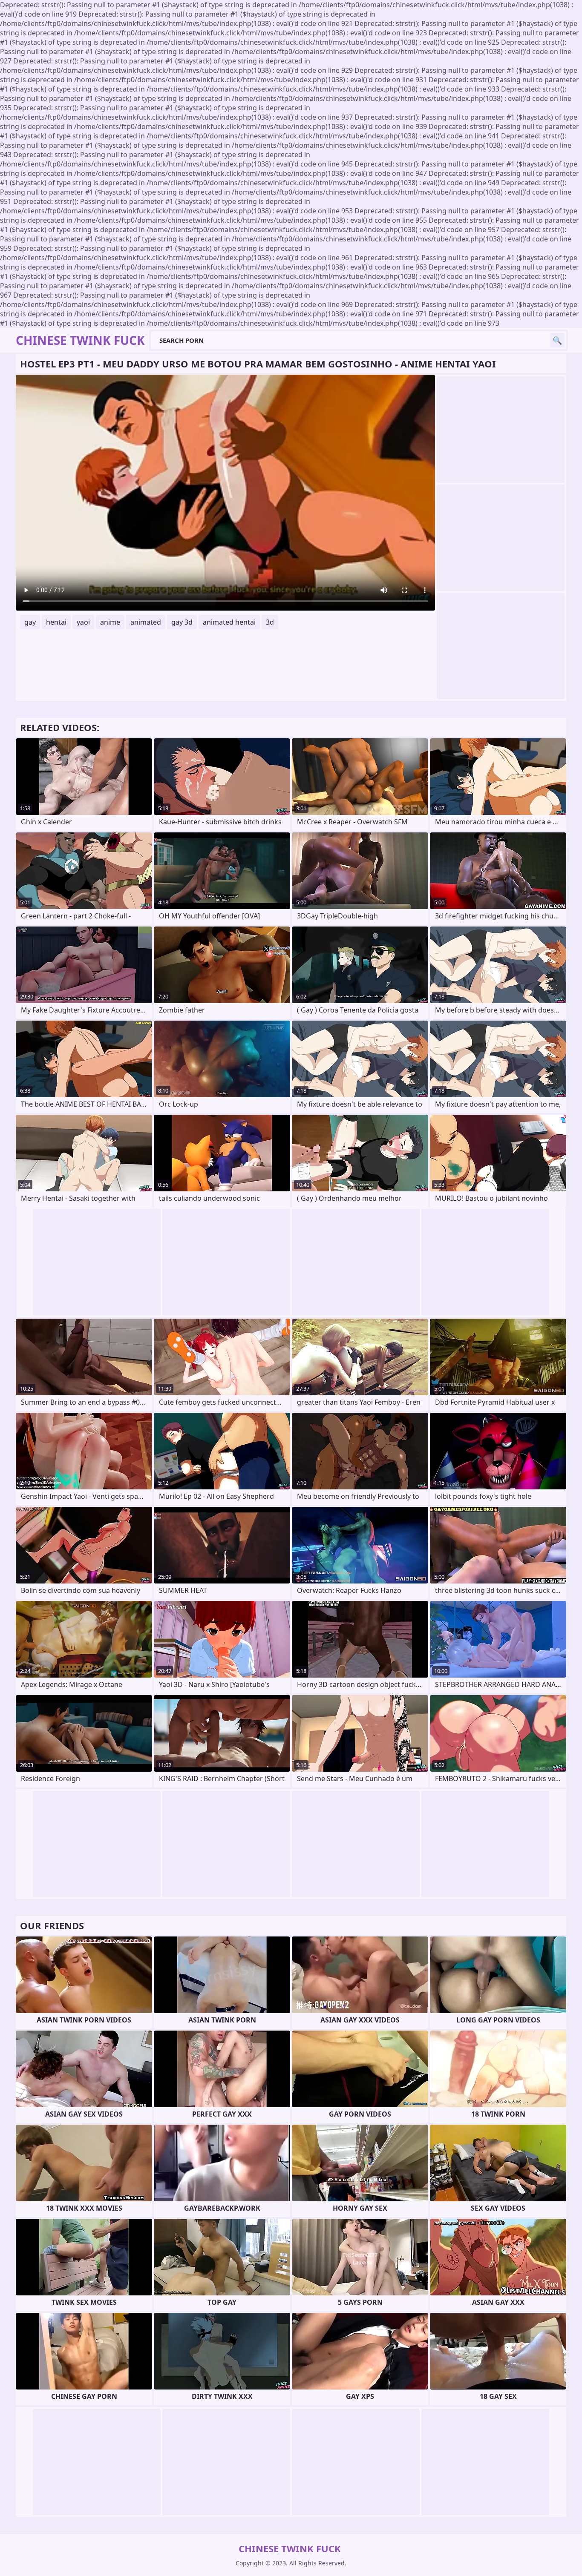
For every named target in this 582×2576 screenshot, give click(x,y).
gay (30, 622)
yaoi (83, 622)
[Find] (557, 340)
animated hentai (229, 622)
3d (270, 622)
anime (110, 622)
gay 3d (182, 622)
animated (146, 622)
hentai (56, 622)
